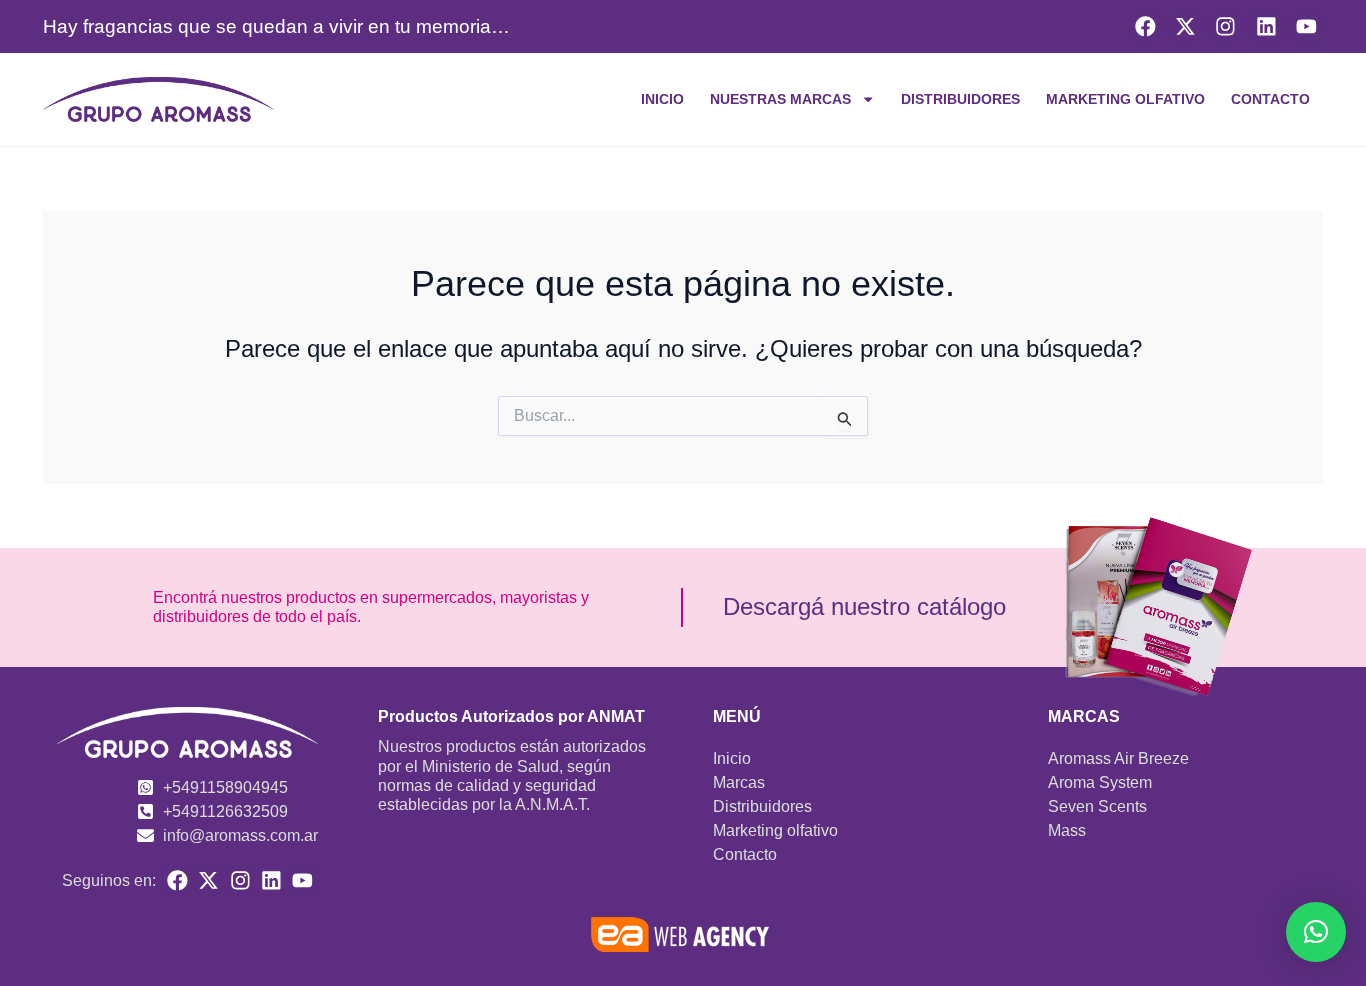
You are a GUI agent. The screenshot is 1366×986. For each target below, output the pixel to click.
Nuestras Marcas (780, 99)
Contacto (1270, 99)
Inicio (662, 99)
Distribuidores (960, 99)
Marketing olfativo (1125, 99)
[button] (1316, 932)
